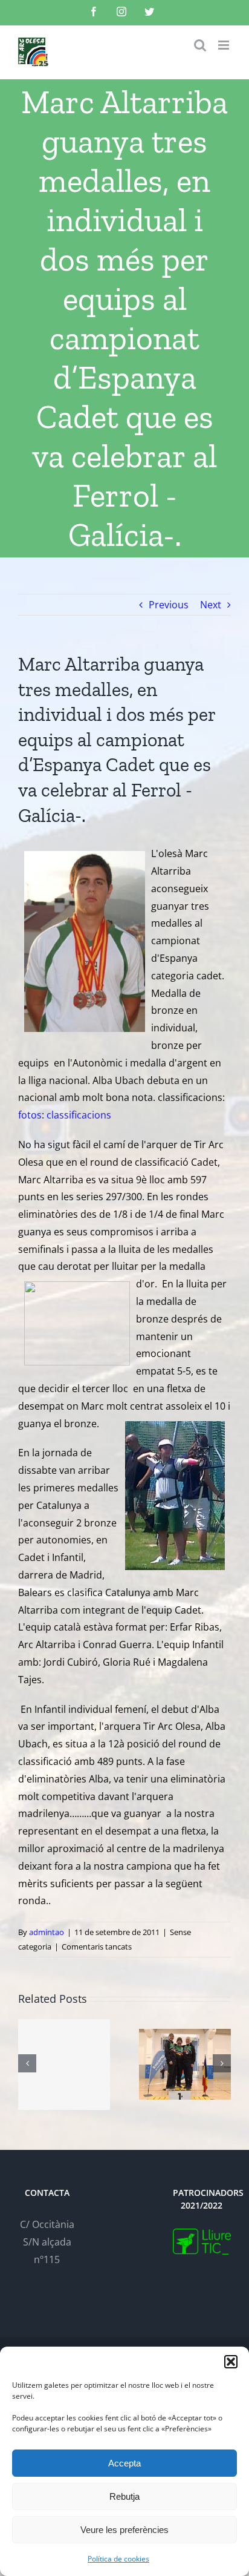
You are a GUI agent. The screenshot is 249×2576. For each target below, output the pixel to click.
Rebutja (124, 2496)
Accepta (124, 2463)
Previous (169, 605)
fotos (30, 1115)
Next (211, 605)
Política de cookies (118, 2559)
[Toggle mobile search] (200, 45)
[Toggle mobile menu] (225, 45)
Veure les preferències (124, 2530)
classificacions (79, 1115)
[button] (231, 2362)
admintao (47, 1932)
